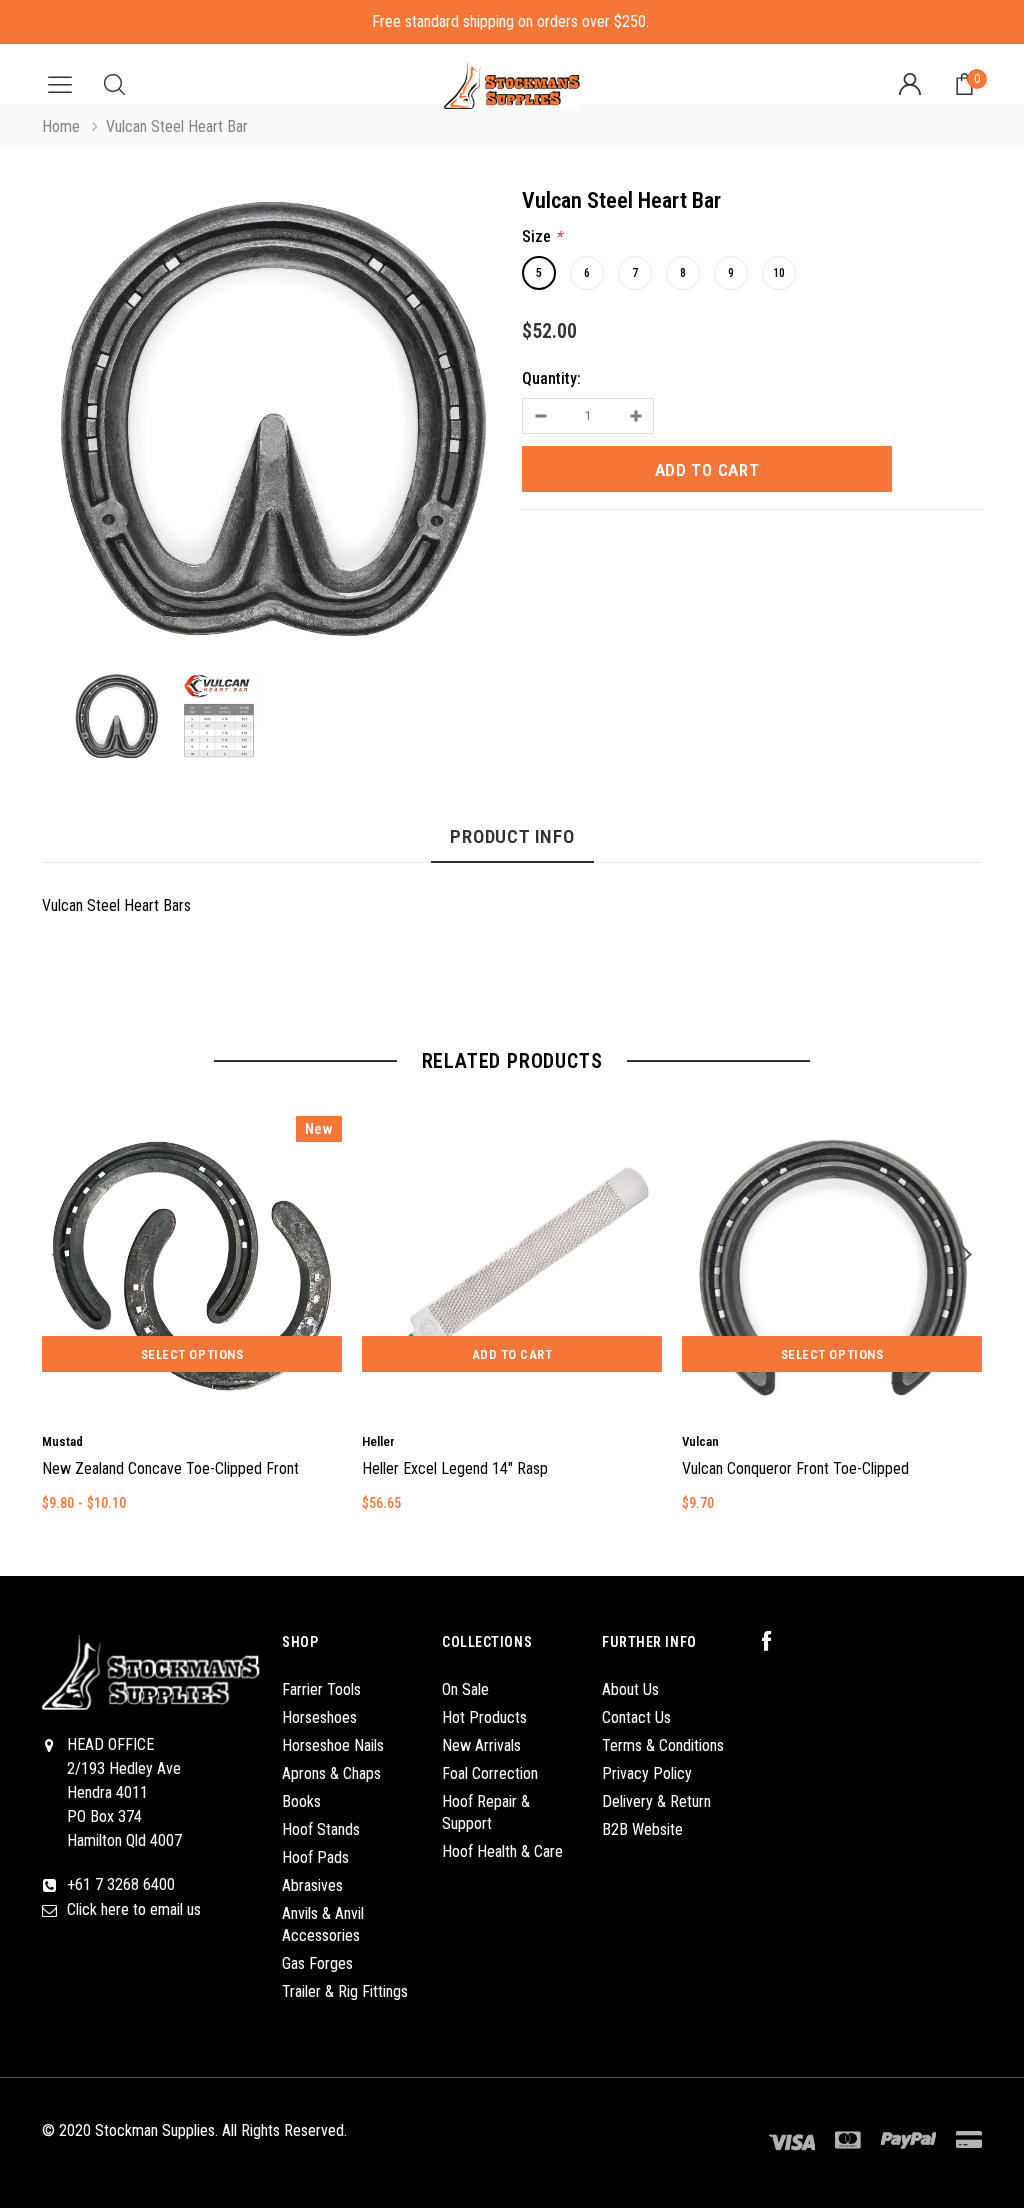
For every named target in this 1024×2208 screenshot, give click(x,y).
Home (61, 126)
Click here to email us (134, 1909)
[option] (272, 423)
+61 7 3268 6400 (121, 1884)
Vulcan (700, 1441)
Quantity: (551, 378)
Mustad (62, 1441)
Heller (378, 1441)
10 (779, 273)
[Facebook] (777, 1642)
